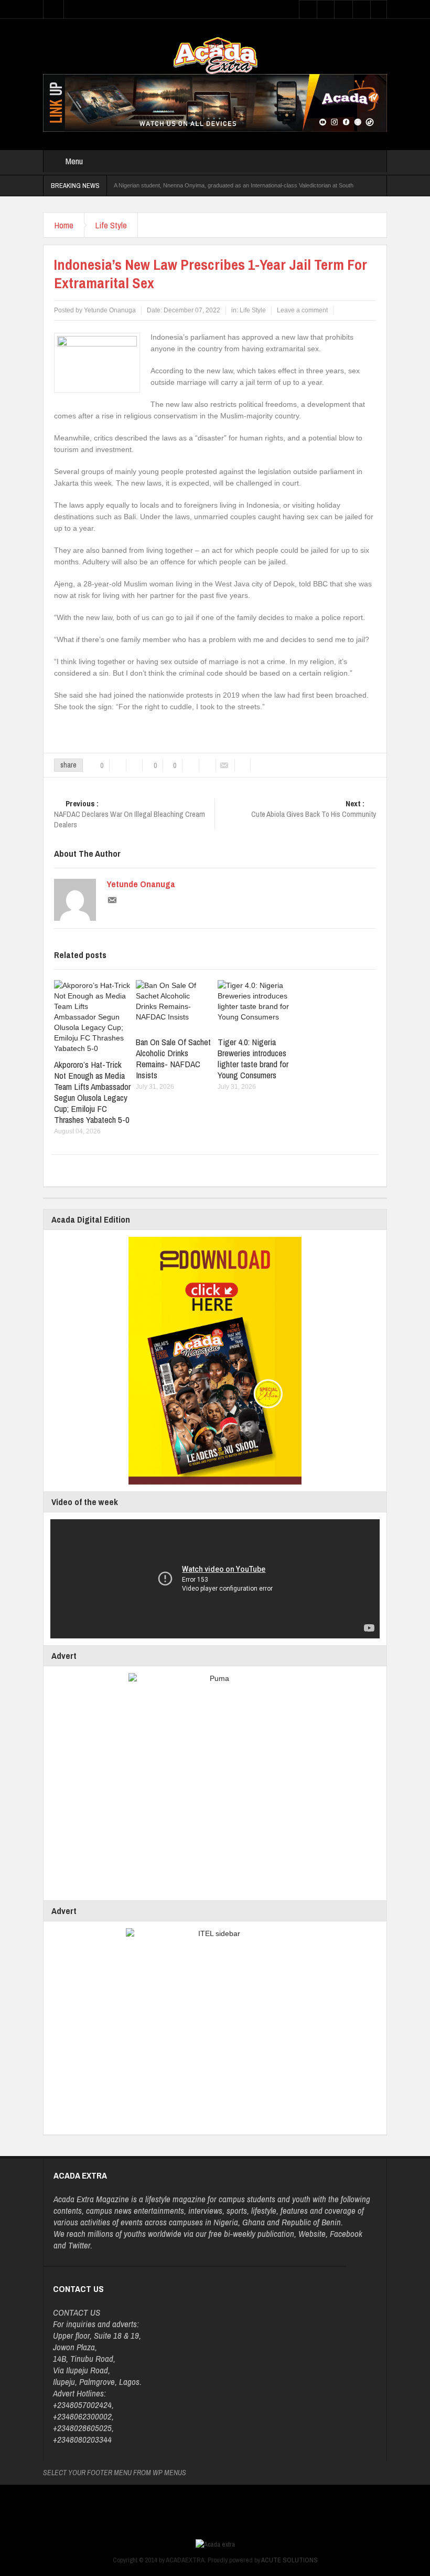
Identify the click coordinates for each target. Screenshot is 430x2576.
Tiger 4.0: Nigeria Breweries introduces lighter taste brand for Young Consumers (253, 1058)
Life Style (111, 225)
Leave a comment (302, 310)
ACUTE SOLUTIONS (289, 2560)
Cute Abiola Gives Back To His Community (314, 809)
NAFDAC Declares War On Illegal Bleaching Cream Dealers (130, 814)
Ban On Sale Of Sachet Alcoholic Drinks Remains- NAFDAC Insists (173, 1058)
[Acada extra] (215, 55)
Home (64, 225)
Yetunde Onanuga (141, 884)
